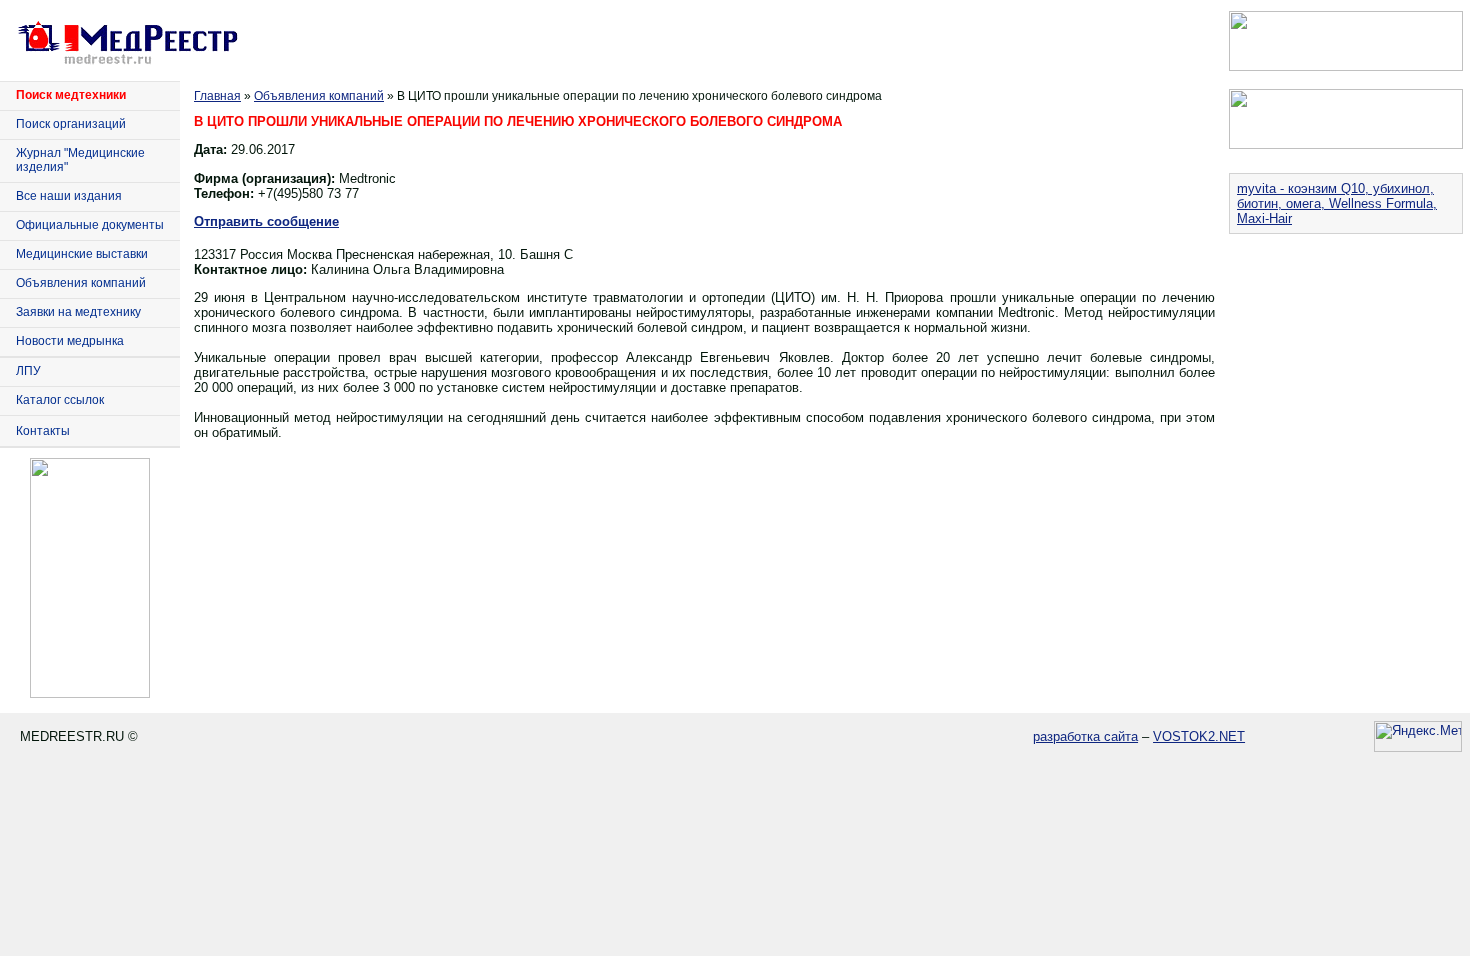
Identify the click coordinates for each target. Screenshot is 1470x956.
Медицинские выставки (82, 254)
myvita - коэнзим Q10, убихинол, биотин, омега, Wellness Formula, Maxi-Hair (1337, 203)
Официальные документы (90, 225)
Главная (217, 96)
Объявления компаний (81, 283)
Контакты (43, 431)
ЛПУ (28, 371)
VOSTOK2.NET (1199, 736)
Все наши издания (69, 196)
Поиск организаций (71, 124)
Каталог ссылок (60, 400)
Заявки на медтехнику (78, 312)
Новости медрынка (70, 341)
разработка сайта (1085, 736)
